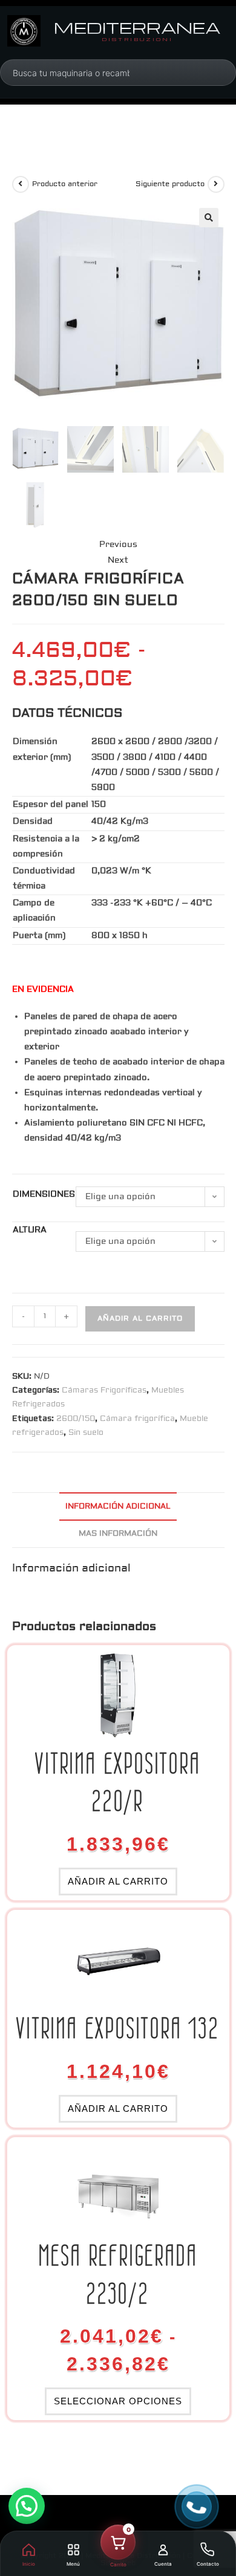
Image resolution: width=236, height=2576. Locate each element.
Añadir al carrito (140, 1319)
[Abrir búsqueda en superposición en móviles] (71, 73)
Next (118, 560)
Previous (118, 545)
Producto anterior (65, 184)
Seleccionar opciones (118, 2401)
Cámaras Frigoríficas (104, 1390)
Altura (30, 1230)
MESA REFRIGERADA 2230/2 (118, 2274)
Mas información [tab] (118, 1533)
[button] (209, 218)
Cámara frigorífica (137, 1419)
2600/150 (76, 1419)
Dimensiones (44, 1194)
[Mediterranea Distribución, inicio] (24, 31)
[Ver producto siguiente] (216, 184)
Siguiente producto (170, 184)
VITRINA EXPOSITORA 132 (118, 2028)
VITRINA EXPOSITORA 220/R (118, 1782)
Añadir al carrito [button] (118, 1881)
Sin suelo (86, 1432)
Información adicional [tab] (118, 1506)
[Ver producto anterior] (21, 184)
